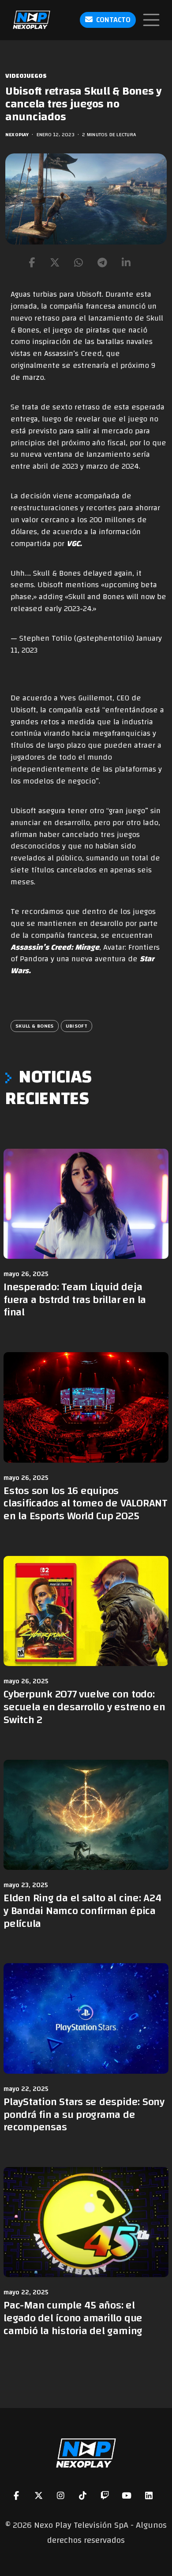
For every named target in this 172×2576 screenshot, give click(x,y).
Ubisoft (77, 1026)
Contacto (113, 20)
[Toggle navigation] (151, 20)
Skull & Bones (35, 1026)
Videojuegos (26, 76)
